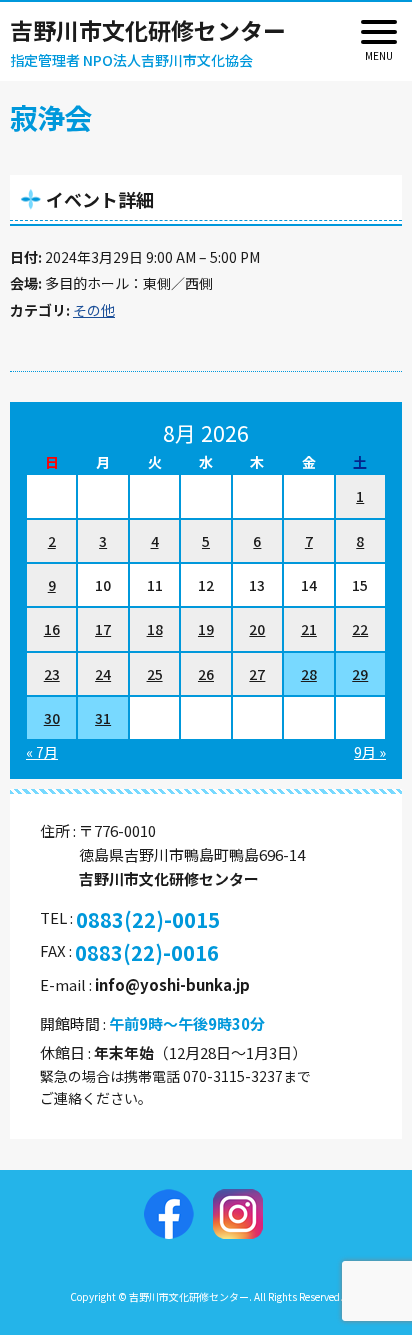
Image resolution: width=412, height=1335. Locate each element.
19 (206, 629)
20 (257, 629)
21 (309, 629)
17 (103, 629)
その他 (94, 310)
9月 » (370, 752)
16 (52, 629)
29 (360, 674)
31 (103, 718)
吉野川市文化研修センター (148, 30)
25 (155, 674)
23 (52, 674)
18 (155, 629)
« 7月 (42, 752)
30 (52, 718)
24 (103, 674)
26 (206, 674)
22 (360, 629)
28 (309, 674)
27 (257, 674)
